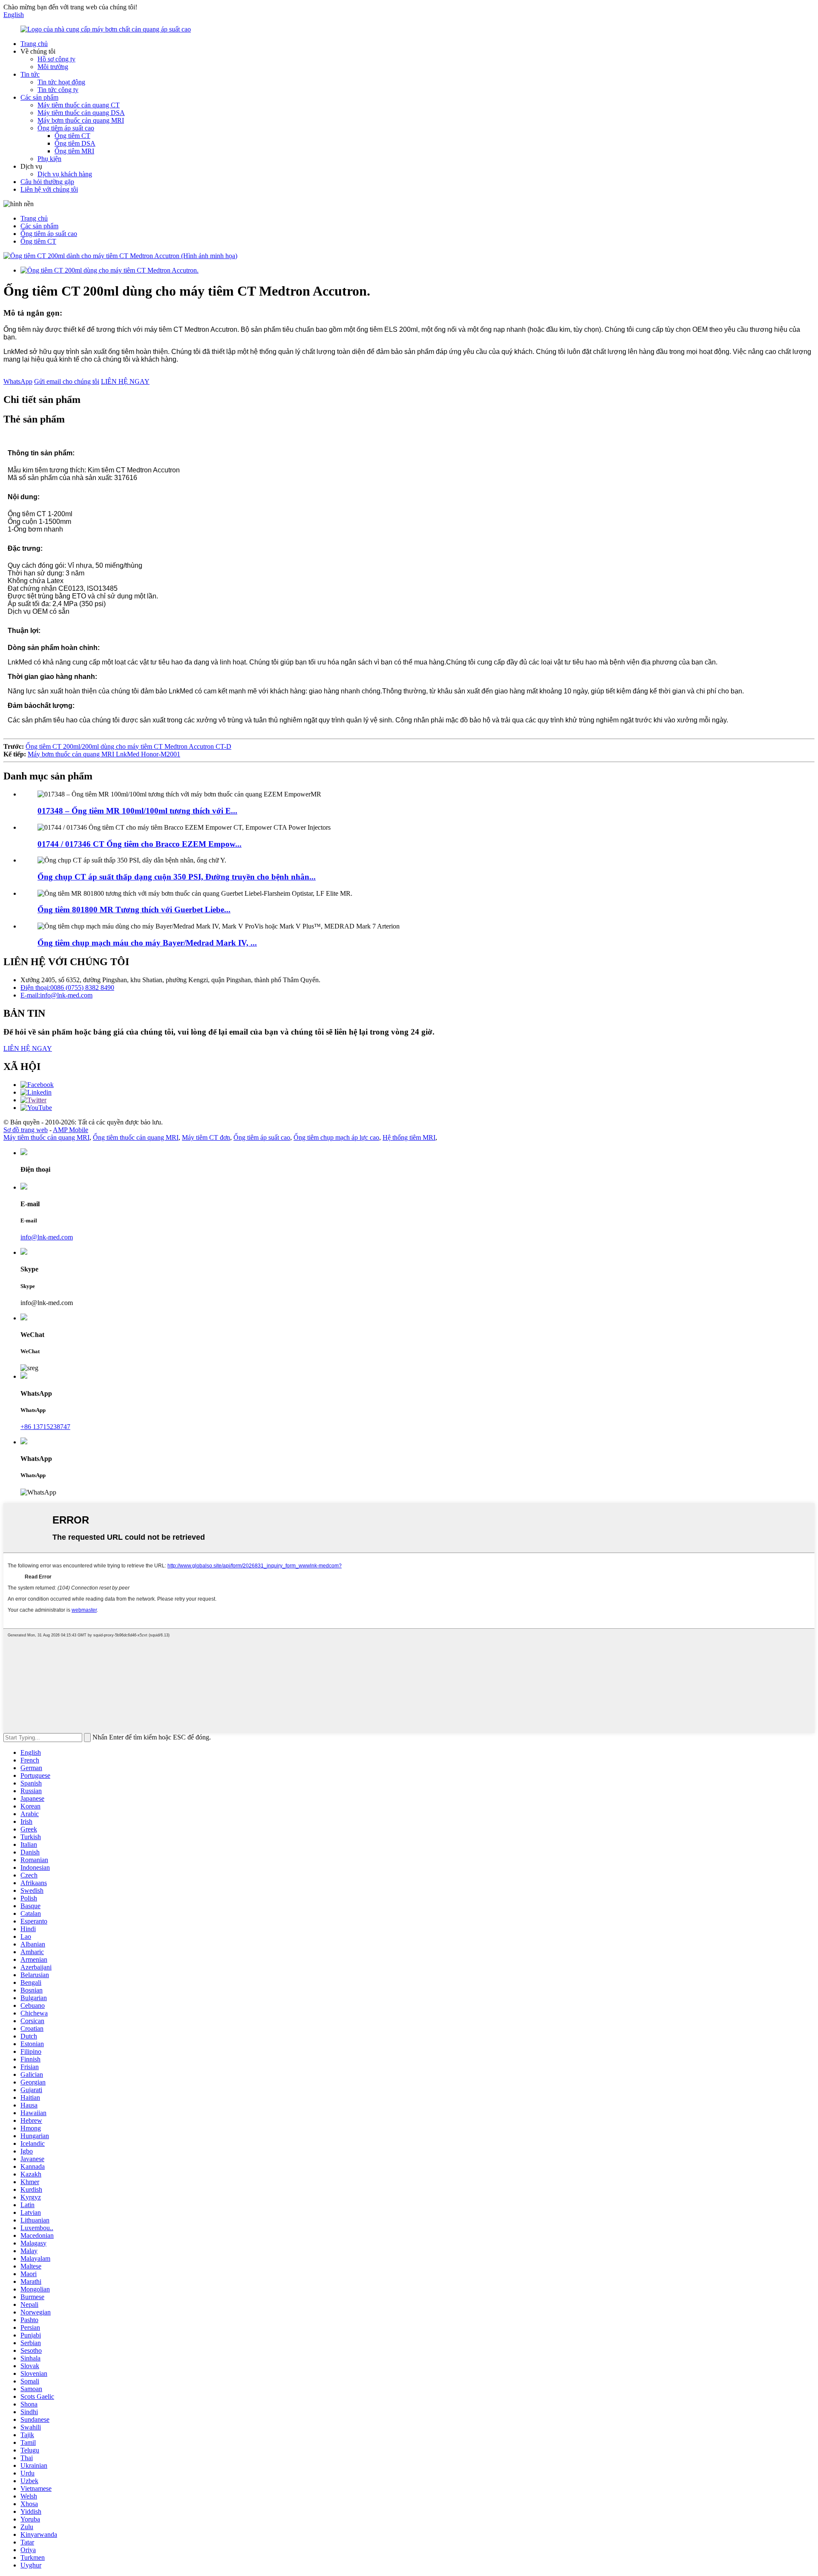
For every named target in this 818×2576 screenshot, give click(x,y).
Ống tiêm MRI (74, 151)
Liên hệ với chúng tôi (49, 189)
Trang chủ (34, 44)
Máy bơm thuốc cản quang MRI (81, 120)
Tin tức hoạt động (61, 82)
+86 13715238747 (45, 1427)
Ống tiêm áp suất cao (66, 128)
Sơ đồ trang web (26, 1130)
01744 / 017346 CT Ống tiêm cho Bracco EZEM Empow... (140, 844)
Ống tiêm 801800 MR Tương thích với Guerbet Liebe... (134, 910)
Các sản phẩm (39, 97)
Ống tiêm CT (72, 136)
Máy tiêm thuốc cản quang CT (79, 105)
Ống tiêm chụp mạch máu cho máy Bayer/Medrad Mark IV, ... (147, 943)
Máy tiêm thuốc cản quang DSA (81, 113)
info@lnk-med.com (47, 1237)
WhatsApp (18, 381)
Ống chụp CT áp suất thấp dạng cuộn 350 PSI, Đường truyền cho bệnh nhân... (177, 877)
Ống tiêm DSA (75, 143)
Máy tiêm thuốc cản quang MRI (46, 1137)
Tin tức (30, 74)
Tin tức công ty (58, 90)
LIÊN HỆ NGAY (125, 381)
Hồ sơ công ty (56, 59)
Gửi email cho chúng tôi (67, 381)
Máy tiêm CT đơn (206, 1137)
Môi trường (53, 67)
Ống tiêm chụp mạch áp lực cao (336, 1137)
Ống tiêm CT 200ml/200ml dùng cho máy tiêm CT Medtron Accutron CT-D (128, 746)
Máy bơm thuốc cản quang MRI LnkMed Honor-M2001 (104, 754)
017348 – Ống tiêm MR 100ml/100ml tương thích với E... (137, 811)
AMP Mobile (71, 1130)
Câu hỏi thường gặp (47, 182)
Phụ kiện (49, 159)
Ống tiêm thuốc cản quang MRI (136, 1137)
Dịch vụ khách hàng (65, 174)
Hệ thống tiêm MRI (409, 1137)
